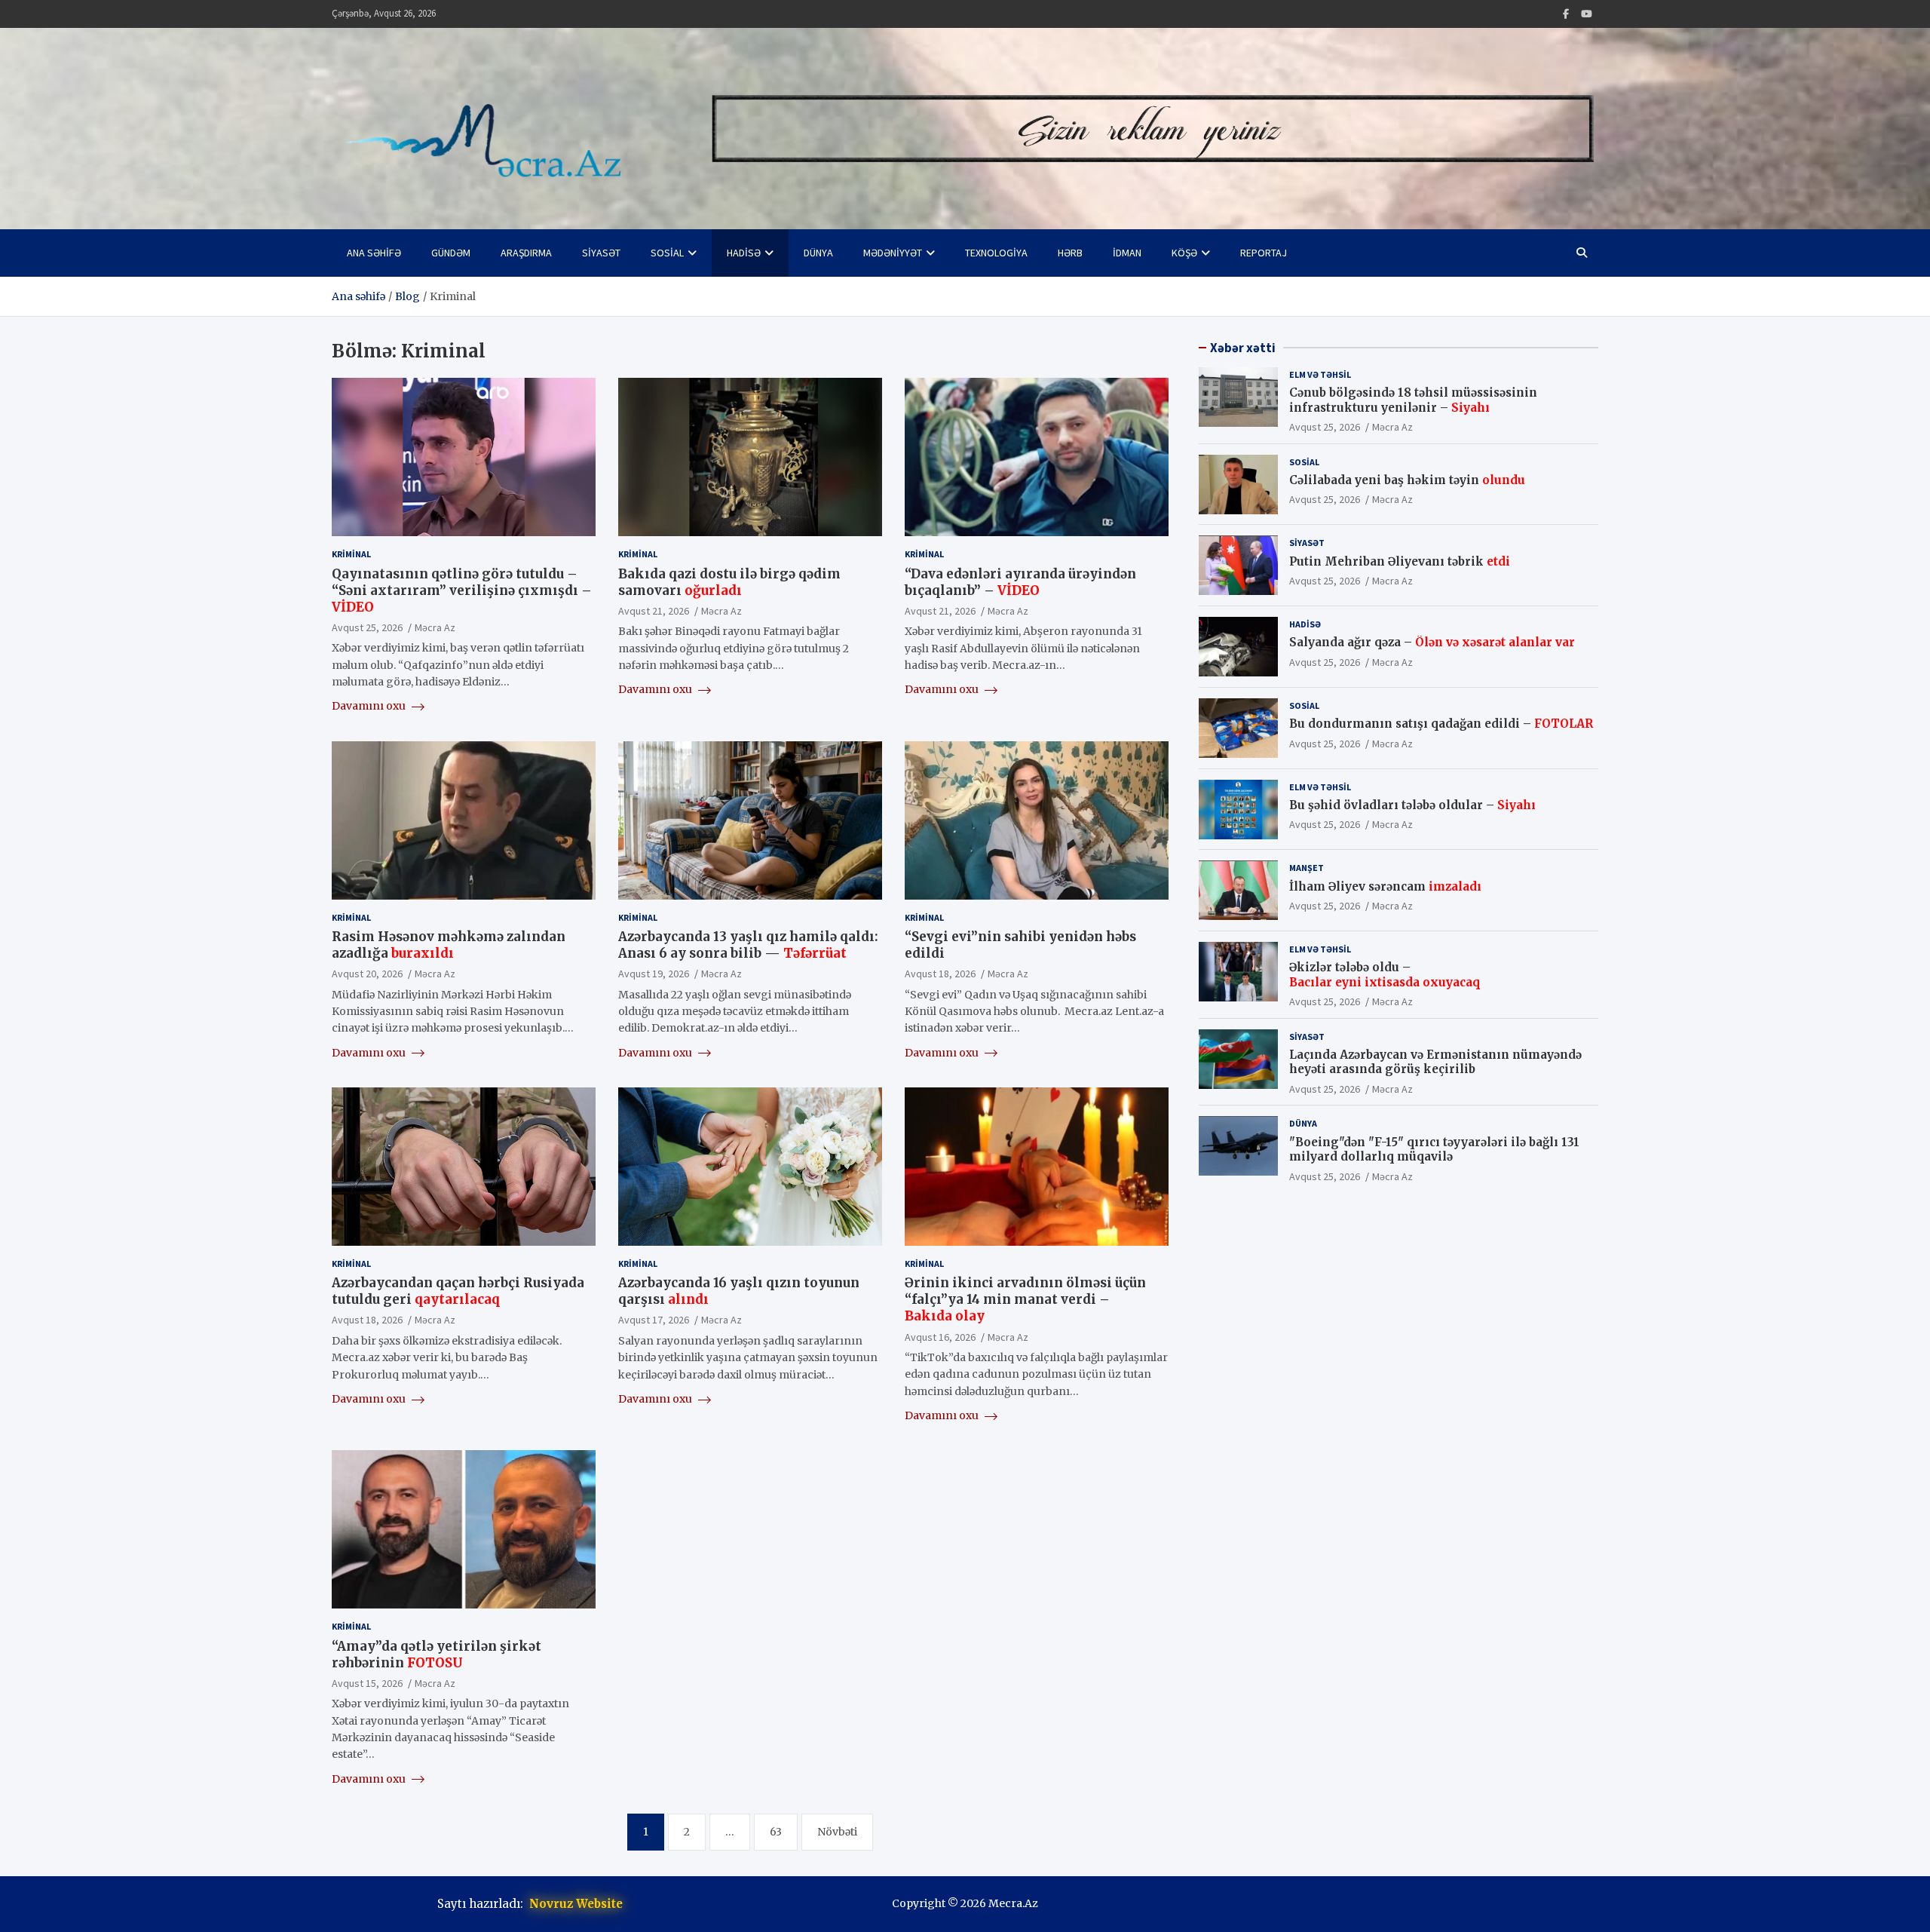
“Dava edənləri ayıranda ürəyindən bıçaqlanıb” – (1020, 582)
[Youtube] (1587, 14)
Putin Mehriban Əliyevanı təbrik (1400, 561)
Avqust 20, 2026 (367, 974)
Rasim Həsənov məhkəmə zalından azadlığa (449, 945)
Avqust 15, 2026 (367, 1683)
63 (776, 1832)
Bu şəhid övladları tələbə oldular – (1412, 805)
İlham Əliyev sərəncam (1385, 886)
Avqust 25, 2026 (367, 627)
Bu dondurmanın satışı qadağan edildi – (1441, 724)
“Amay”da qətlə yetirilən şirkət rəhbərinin (437, 1654)
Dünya (818, 253)
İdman (1127, 253)
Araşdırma (526, 253)
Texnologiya (996, 253)
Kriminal (351, 554)
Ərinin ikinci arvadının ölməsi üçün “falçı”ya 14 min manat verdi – (1025, 1299)
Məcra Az (435, 627)
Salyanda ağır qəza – (1432, 643)
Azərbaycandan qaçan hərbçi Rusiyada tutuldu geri (458, 1291)
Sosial (667, 253)
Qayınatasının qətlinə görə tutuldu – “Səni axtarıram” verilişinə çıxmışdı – (462, 590)
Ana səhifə (374, 253)
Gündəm (451, 253)
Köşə (1184, 253)
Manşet (1307, 868)
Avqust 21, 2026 (654, 611)
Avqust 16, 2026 (940, 1337)
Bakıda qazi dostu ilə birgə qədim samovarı (729, 582)
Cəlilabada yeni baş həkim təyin (1407, 480)
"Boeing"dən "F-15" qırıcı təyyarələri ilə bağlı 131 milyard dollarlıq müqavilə (1434, 1150)
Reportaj (1264, 253)
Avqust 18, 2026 (940, 974)
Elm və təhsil (1320, 374)
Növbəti (837, 1832)
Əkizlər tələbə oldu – (1385, 975)
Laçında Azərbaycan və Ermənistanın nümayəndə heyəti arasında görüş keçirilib (1435, 1062)
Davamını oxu (370, 706)
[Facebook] (1566, 14)
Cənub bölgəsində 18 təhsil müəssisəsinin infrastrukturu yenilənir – (1413, 400)
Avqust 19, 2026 (654, 974)
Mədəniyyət (893, 253)
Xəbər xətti (1243, 348)
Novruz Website (576, 1904)
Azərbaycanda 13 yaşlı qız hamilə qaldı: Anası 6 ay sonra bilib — (748, 945)
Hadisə (744, 253)
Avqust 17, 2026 (654, 1320)
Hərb (1070, 253)
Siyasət (601, 253)
